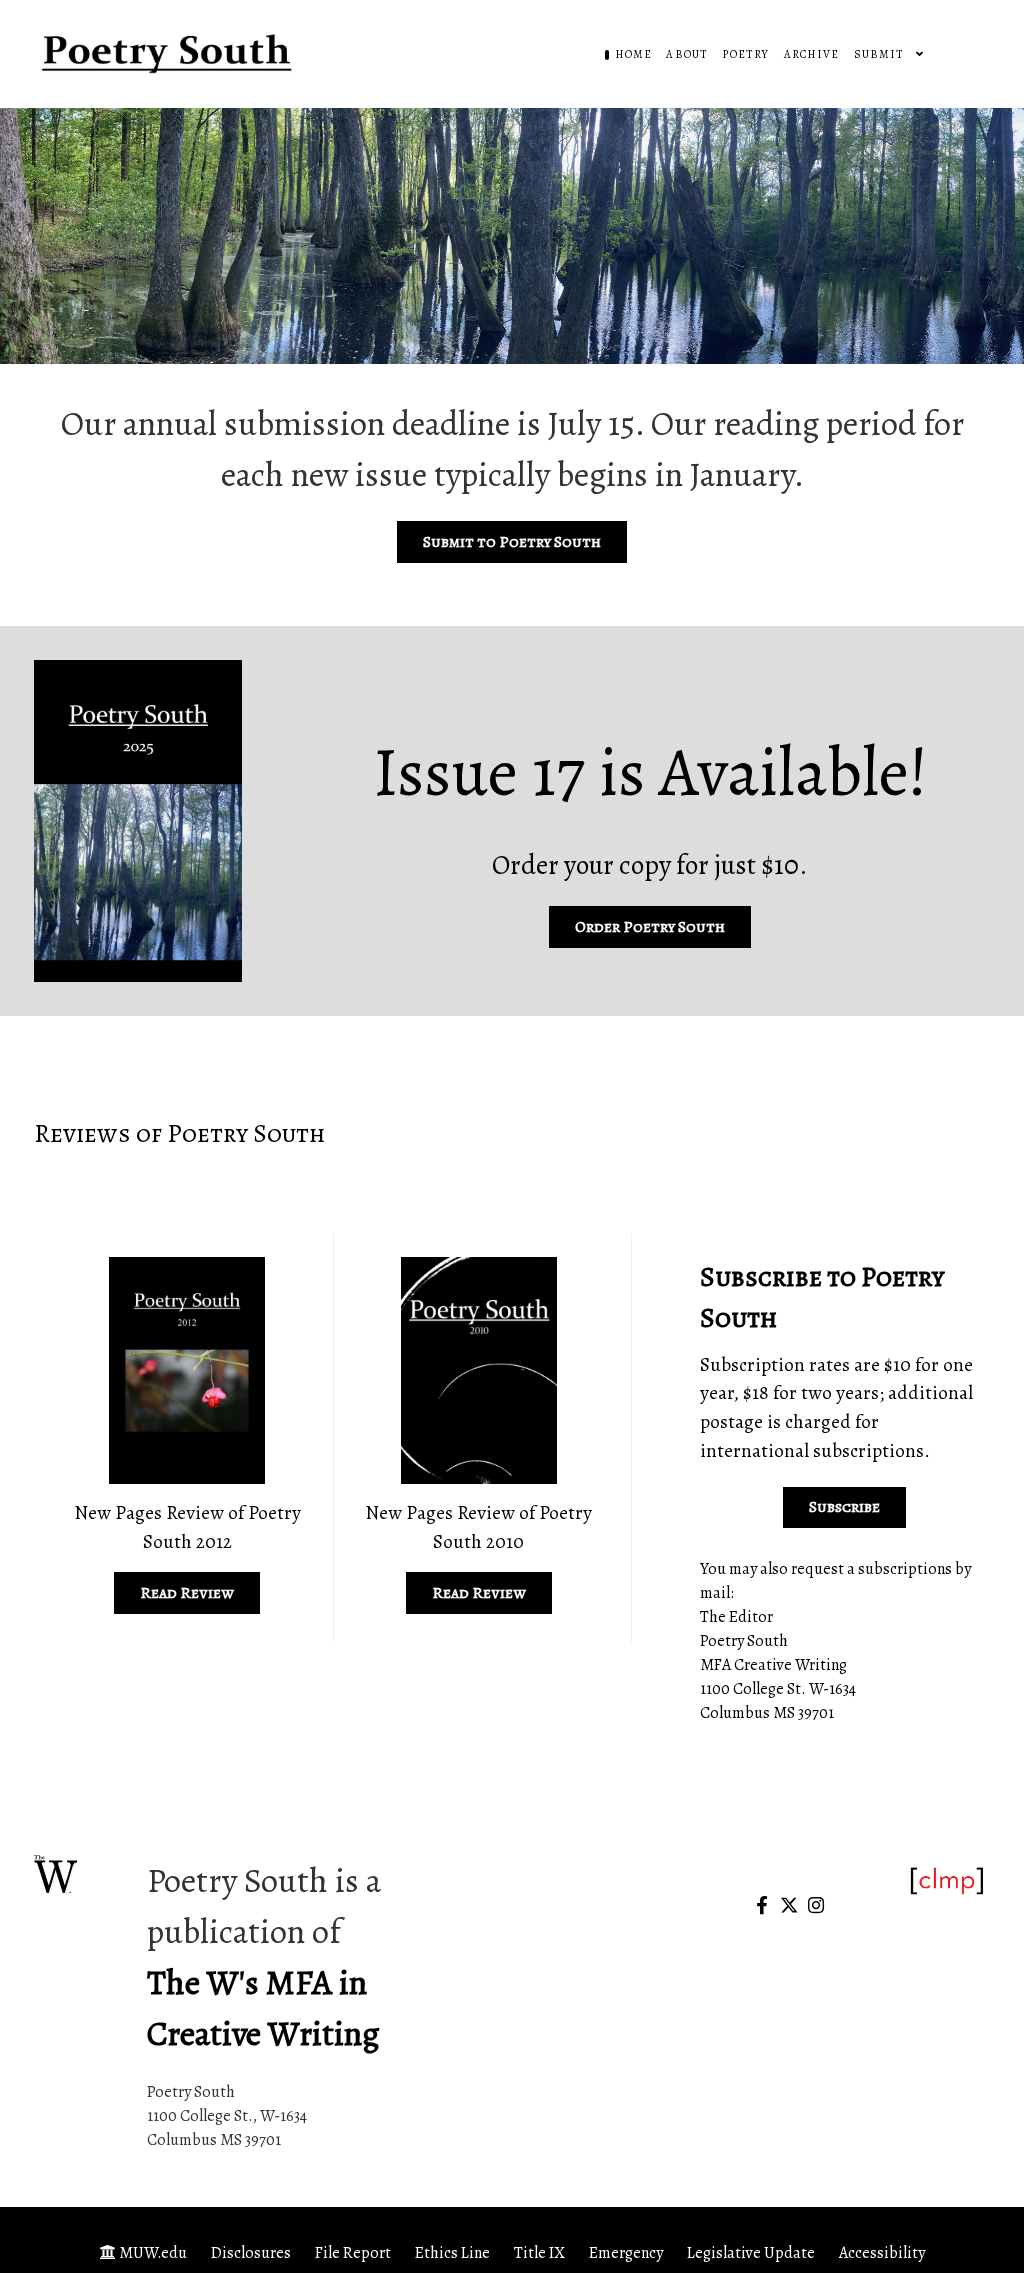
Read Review (187, 1593)
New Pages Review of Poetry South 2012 (187, 1527)
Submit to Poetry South (512, 542)
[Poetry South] (169, 53)
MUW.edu (153, 2253)
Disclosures (251, 2253)
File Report (353, 2253)
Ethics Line (452, 2253)
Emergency (626, 2253)
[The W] (56, 1874)
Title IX (539, 2253)
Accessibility (882, 2253)
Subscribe (844, 1507)
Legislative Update (751, 2253)
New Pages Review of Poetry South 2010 (478, 1527)
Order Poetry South (650, 927)
